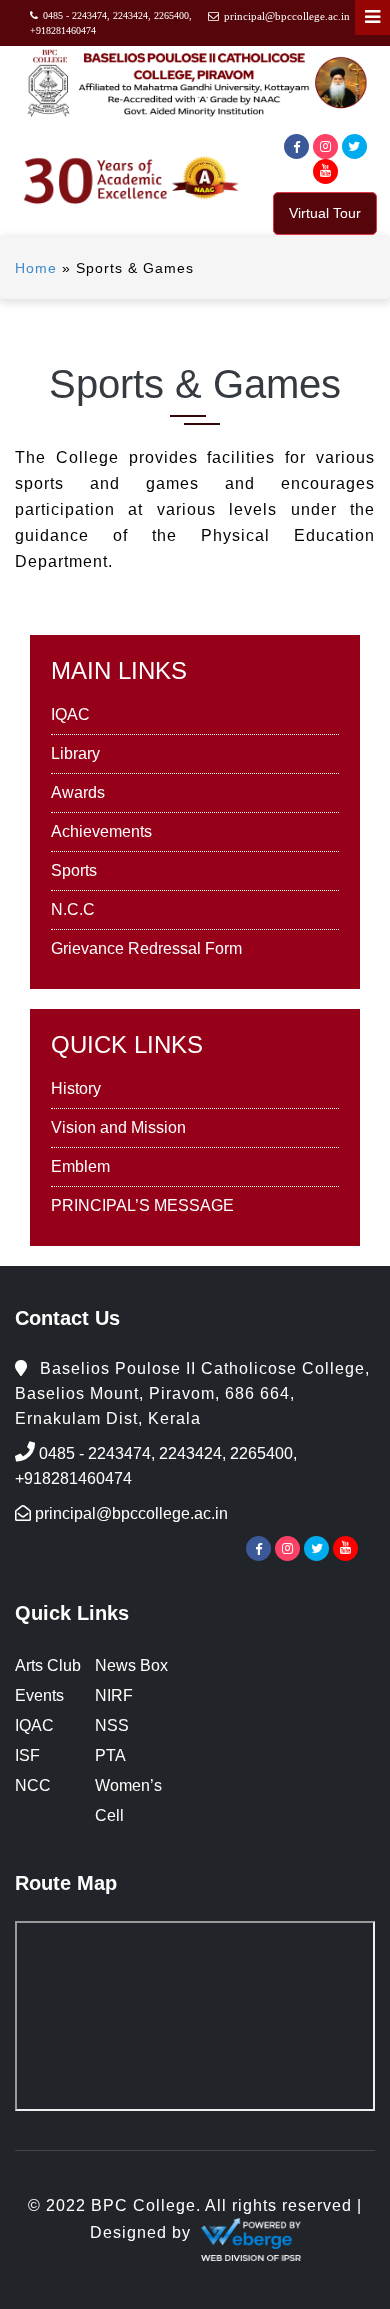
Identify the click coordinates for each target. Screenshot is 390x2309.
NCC (33, 1785)
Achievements (101, 831)
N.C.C (73, 909)
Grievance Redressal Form (146, 948)
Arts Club (48, 1665)
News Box (131, 1665)
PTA (110, 1755)
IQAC (70, 714)
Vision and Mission (118, 1127)
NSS (112, 1725)
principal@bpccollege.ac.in (287, 16)
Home (36, 268)
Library (75, 753)
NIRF (114, 1695)
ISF (27, 1755)
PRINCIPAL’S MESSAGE (142, 1205)
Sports (74, 870)
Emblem (80, 1166)
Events (39, 1695)
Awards (78, 792)
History (76, 1088)
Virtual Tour (325, 213)
